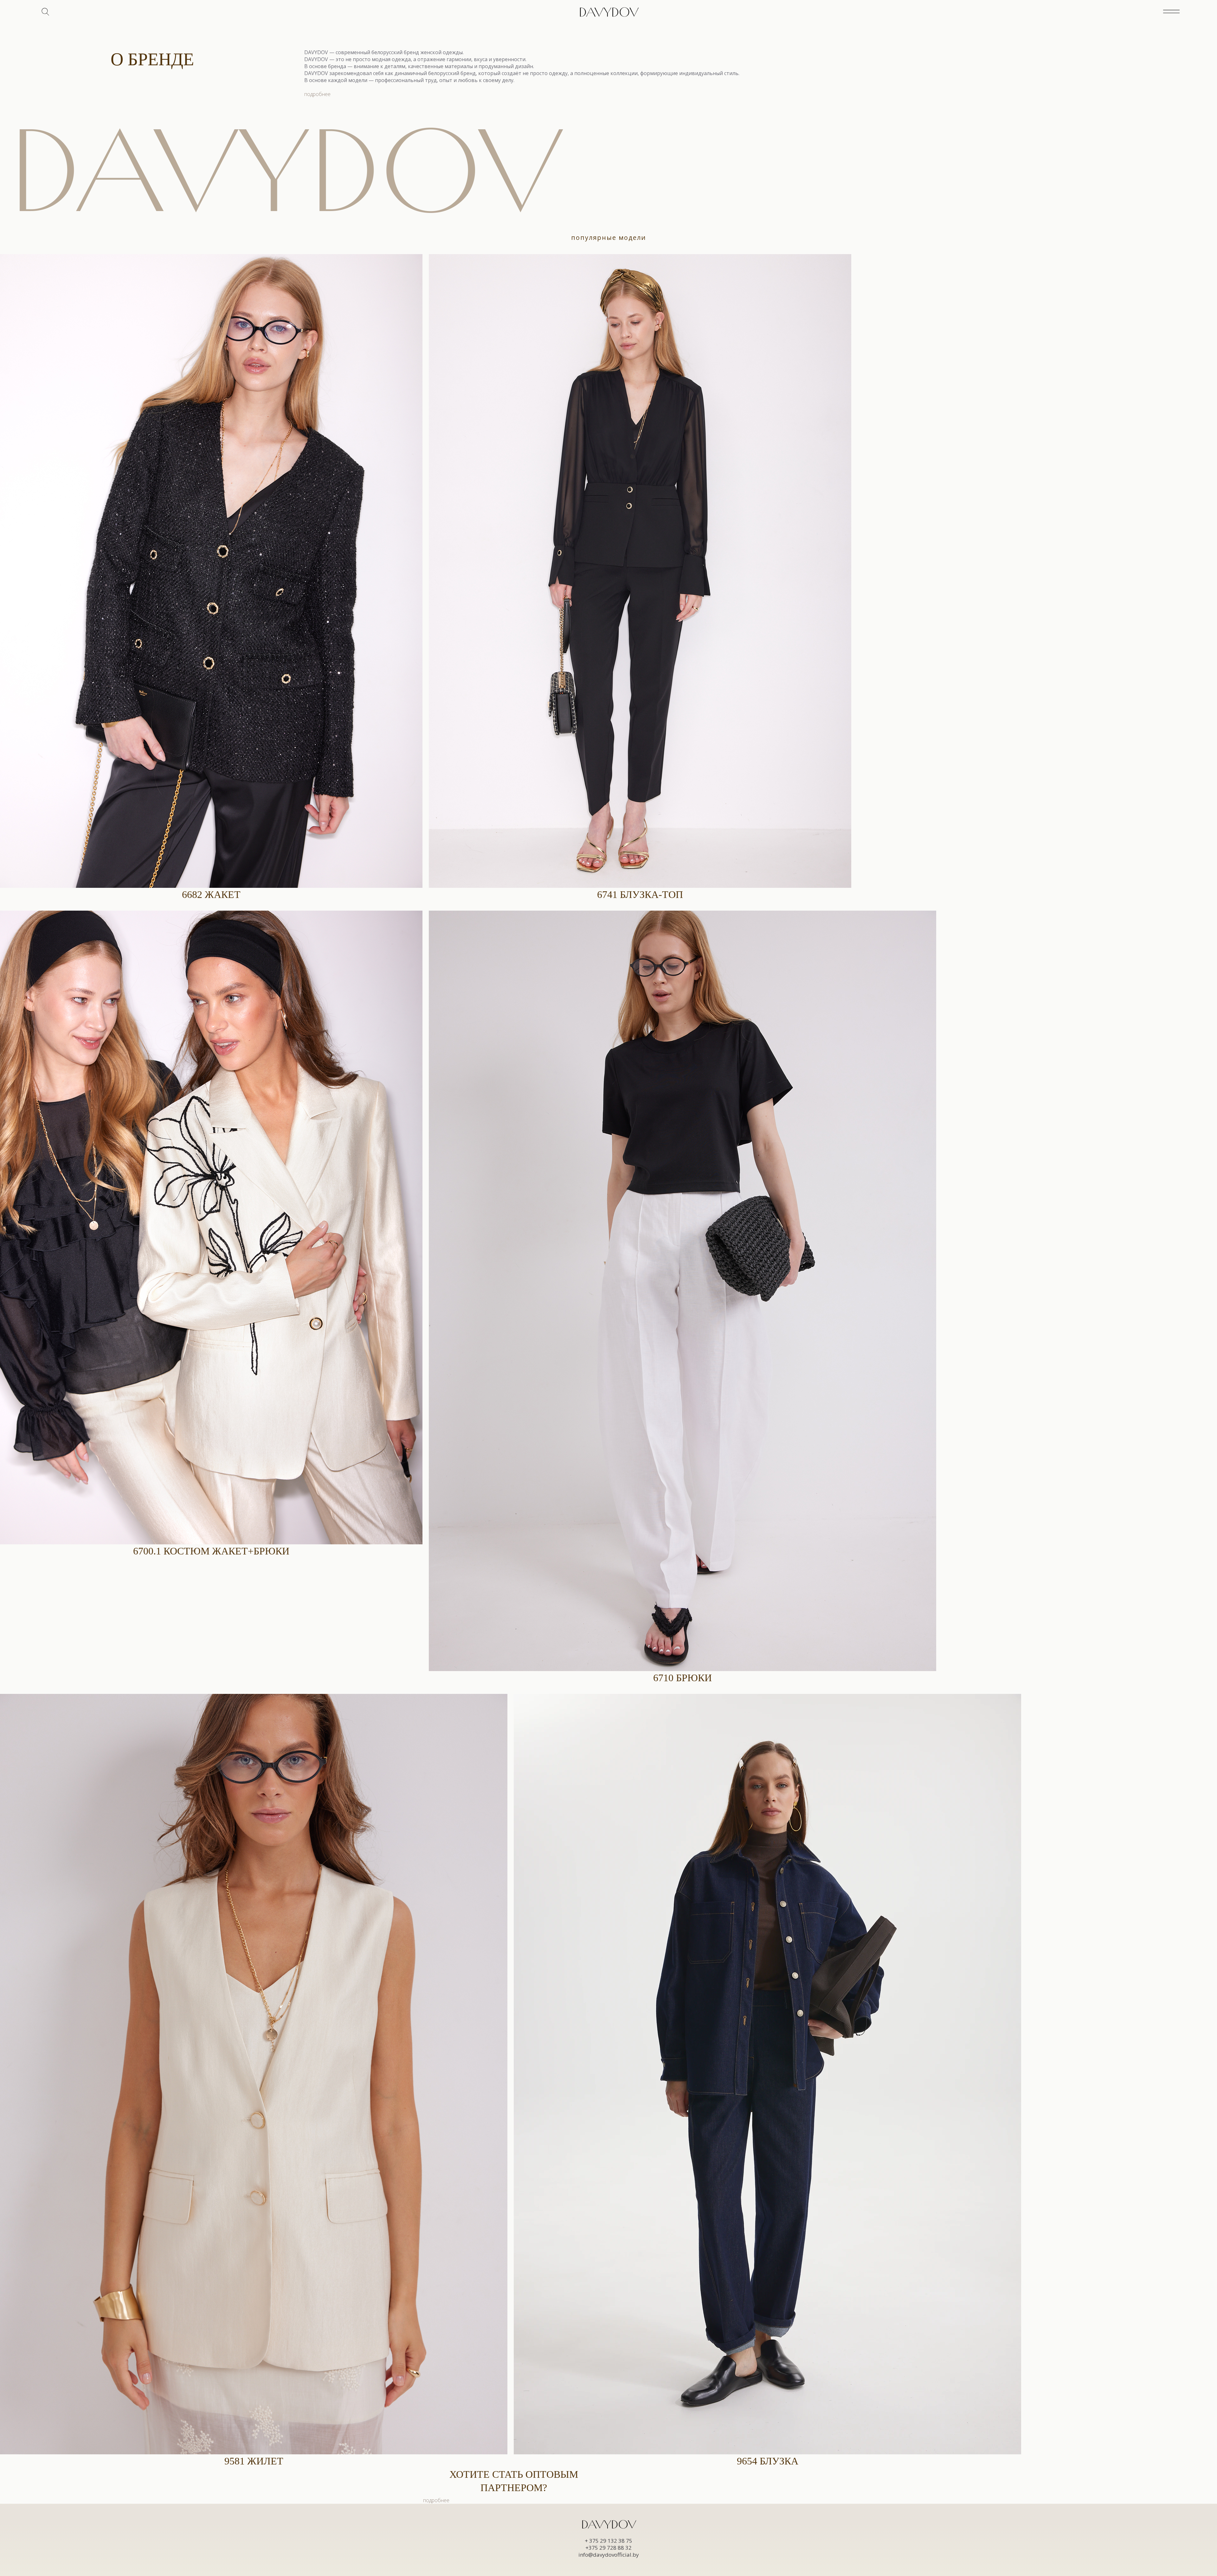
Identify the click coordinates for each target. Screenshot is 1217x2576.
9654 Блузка (768, 2461)
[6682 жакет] (211, 571)
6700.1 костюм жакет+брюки (211, 1551)
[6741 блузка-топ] (640, 571)
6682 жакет (211, 894)
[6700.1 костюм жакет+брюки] (211, 1227)
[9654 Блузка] (767, 2074)
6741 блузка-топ (640, 894)
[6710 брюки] (683, 1291)
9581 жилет (254, 2461)
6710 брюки (683, 1678)
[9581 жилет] (254, 2074)
